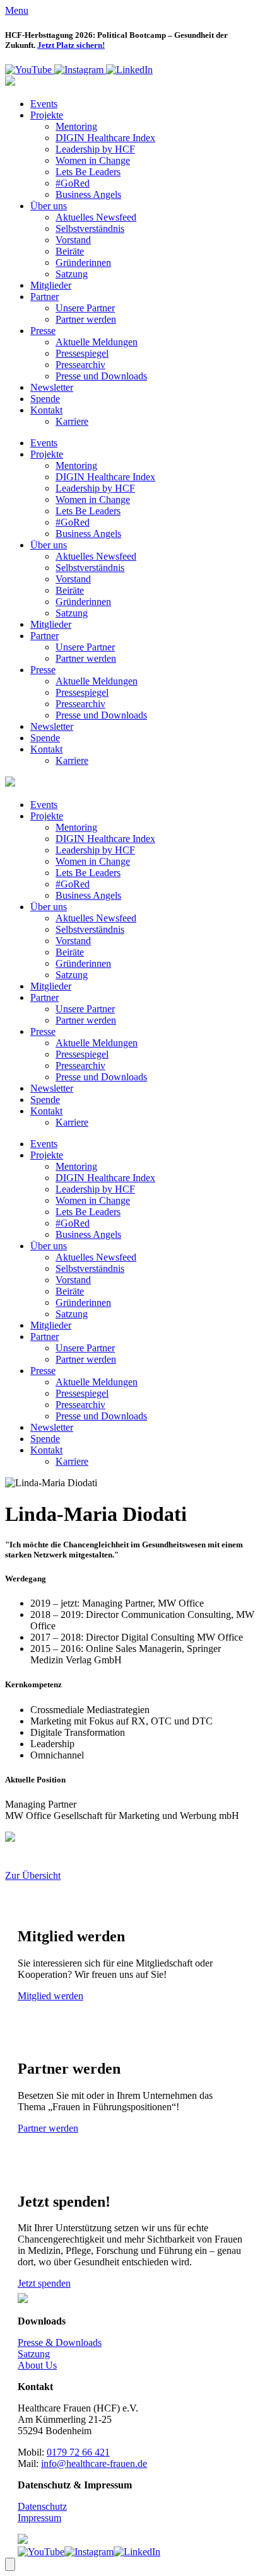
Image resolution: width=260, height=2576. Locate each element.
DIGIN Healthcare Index (105, 138)
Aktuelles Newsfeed (96, 217)
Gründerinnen (83, 263)
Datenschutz (42, 2506)
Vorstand (73, 240)
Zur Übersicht (33, 1875)
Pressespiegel (82, 353)
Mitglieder (51, 285)
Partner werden (86, 319)
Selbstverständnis (90, 228)
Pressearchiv (80, 365)
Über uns (49, 206)
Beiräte (70, 251)
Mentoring (76, 126)
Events (44, 104)
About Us (37, 2365)
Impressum (39, 2518)
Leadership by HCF (95, 149)
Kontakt (46, 410)
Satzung (72, 274)
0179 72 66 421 (78, 2452)
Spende (45, 399)
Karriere (72, 421)
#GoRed (73, 183)
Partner (44, 297)
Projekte (47, 115)
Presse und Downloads (101, 376)
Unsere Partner (85, 308)
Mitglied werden (50, 1996)
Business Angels (88, 194)
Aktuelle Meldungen (97, 342)
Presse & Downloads (60, 2342)
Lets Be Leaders (88, 172)
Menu (17, 10)
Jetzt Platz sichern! (71, 45)
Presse (43, 331)
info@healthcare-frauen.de (94, 2463)
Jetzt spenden (44, 2283)
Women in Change (93, 160)
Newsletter (52, 387)
